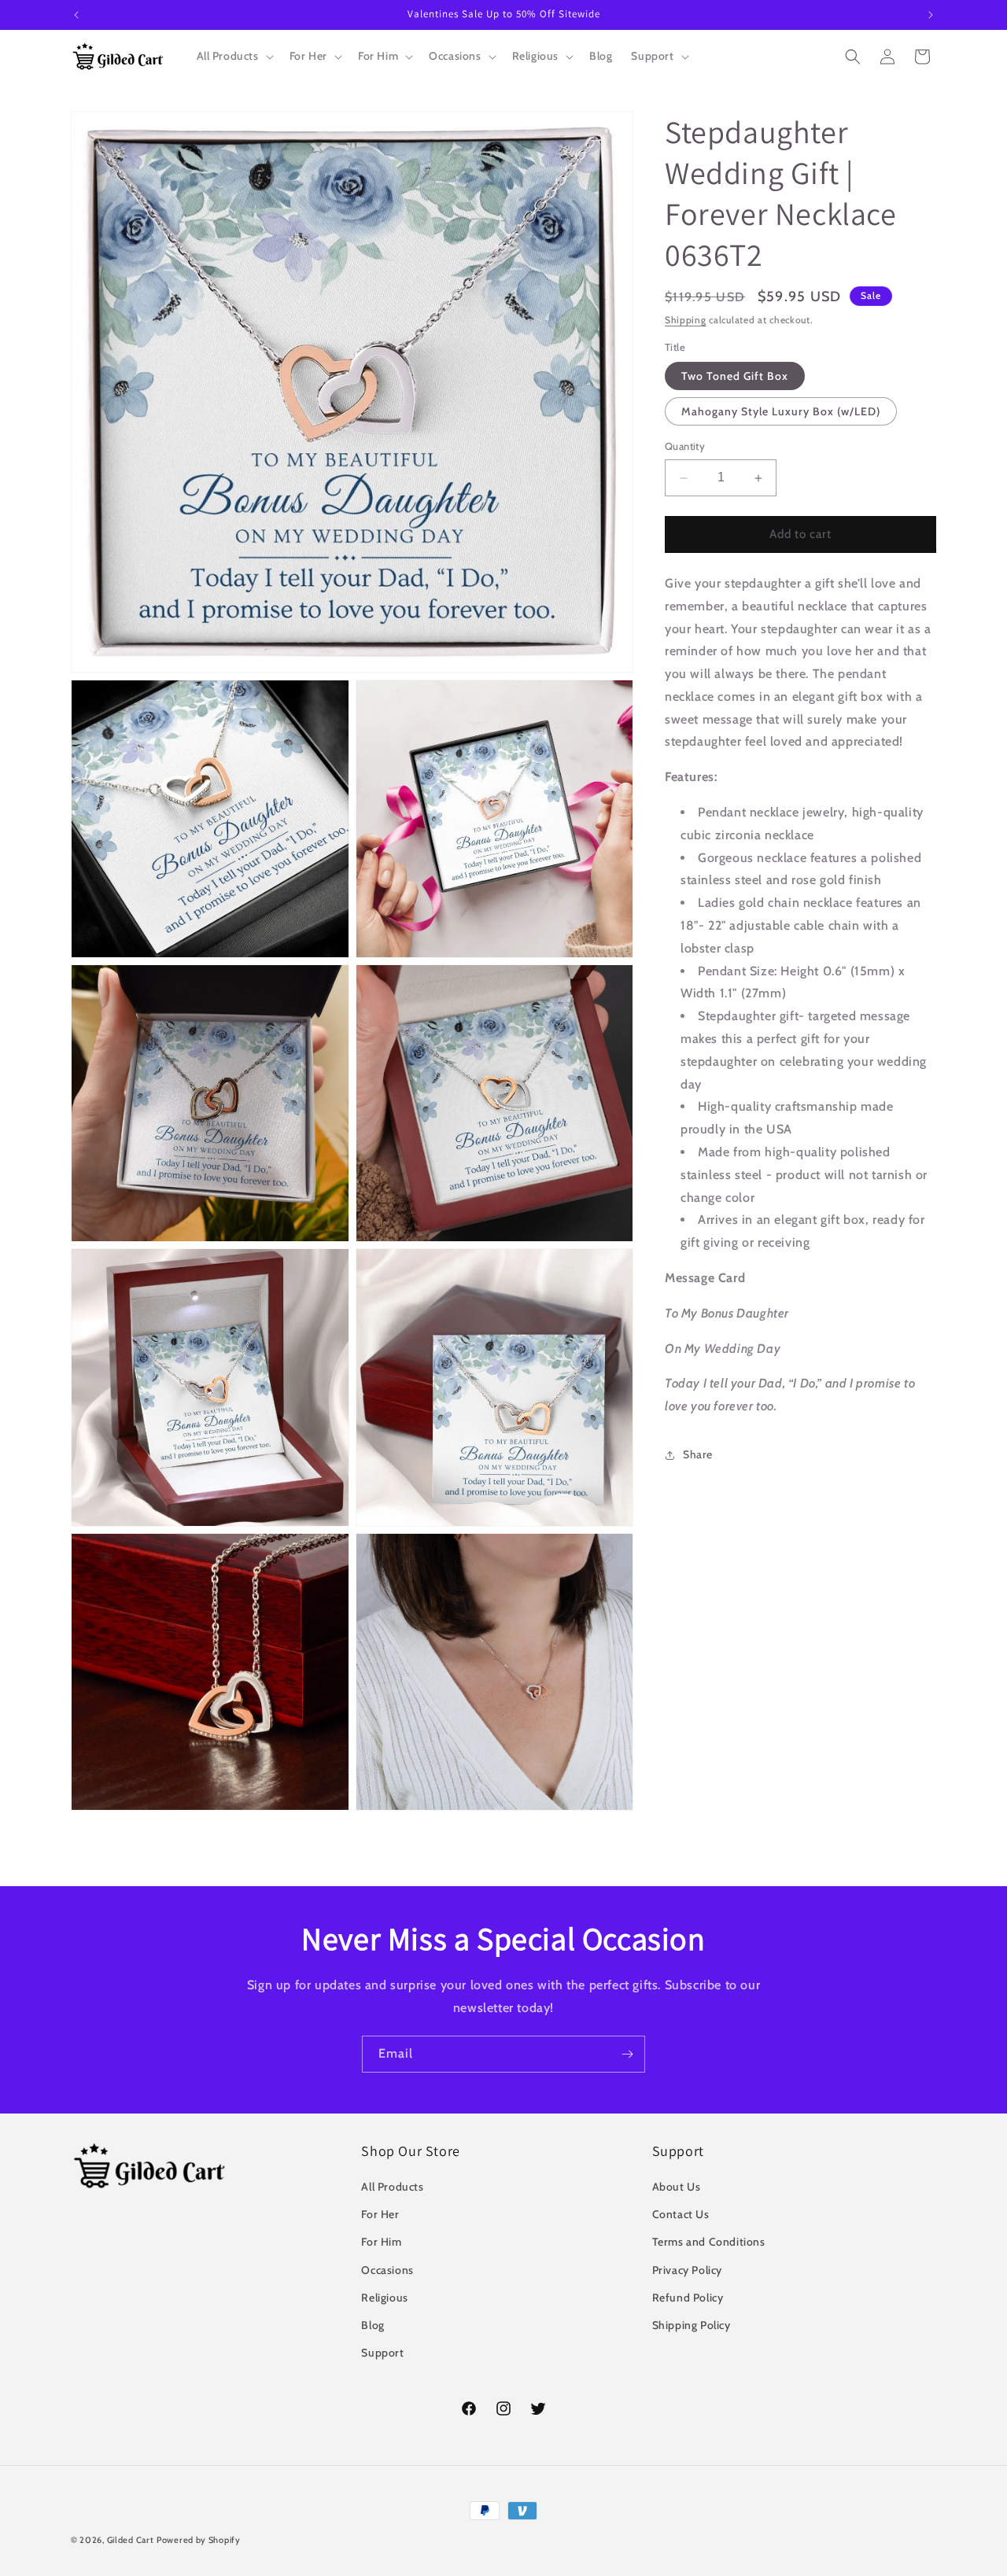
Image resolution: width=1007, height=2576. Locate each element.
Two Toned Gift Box (735, 377)
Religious (384, 2298)
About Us (677, 2187)
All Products (392, 2187)
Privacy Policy (687, 2270)
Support (382, 2353)
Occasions (387, 2270)
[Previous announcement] (76, 15)
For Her (380, 2214)
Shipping (686, 320)
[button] (234, 56)
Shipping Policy (692, 2325)
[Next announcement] (931, 15)
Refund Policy (688, 2298)
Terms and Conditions (709, 2242)
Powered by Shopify (199, 2540)
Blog (373, 2325)
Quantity (685, 447)
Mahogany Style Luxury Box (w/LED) (781, 412)
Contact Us (681, 2214)
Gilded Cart (131, 2540)
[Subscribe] (627, 2054)
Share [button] (698, 1455)
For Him (381, 2242)
